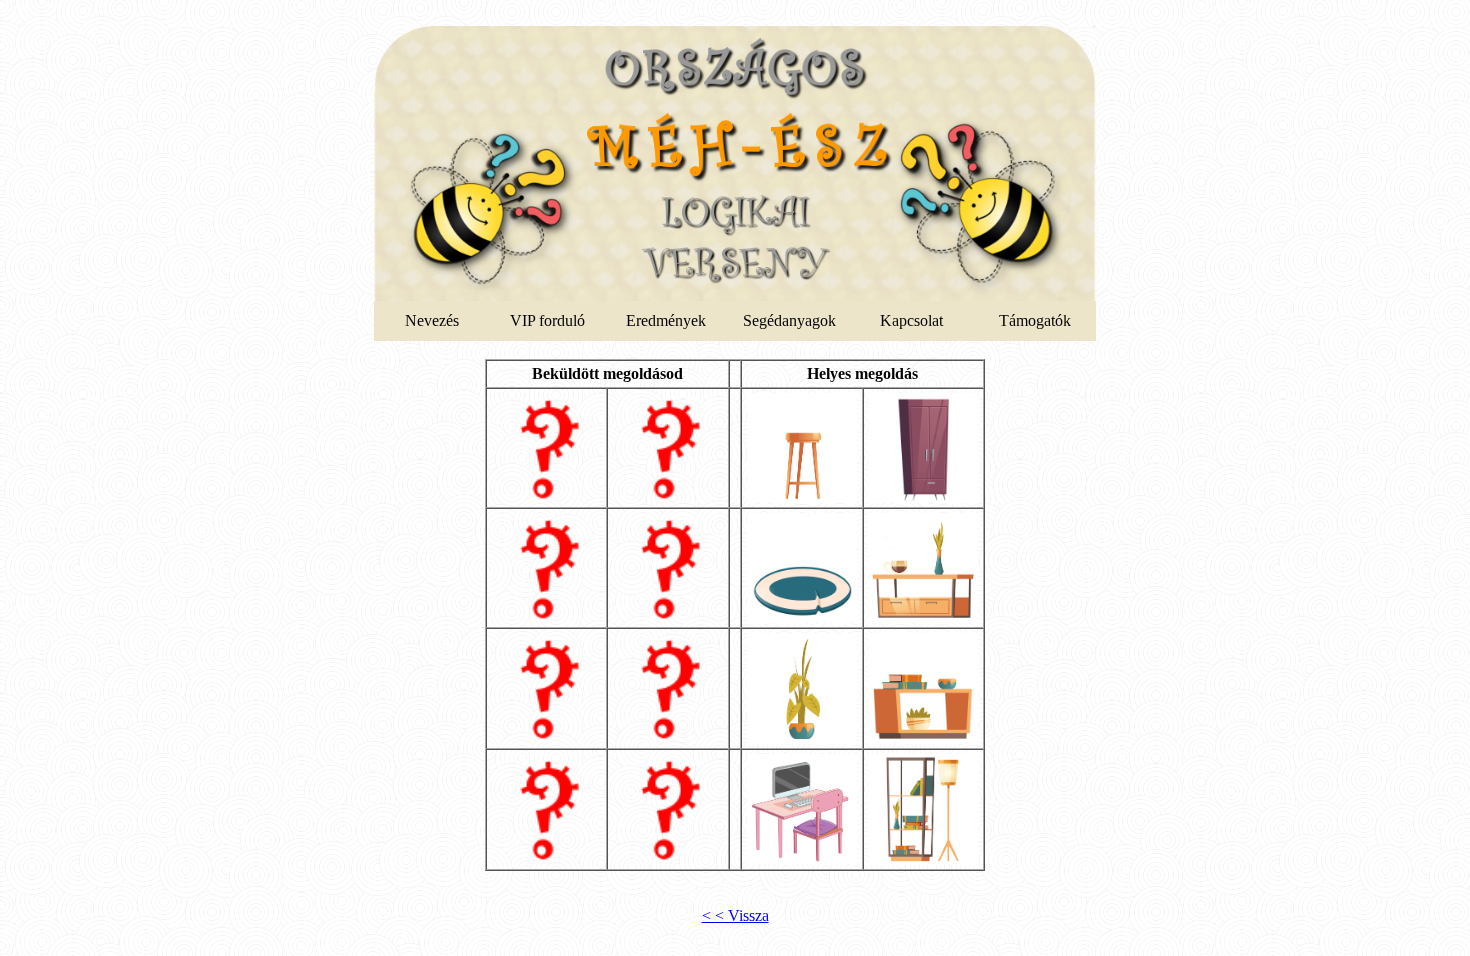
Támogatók (1035, 320)
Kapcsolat (911, 320)
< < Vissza (735, 915)
